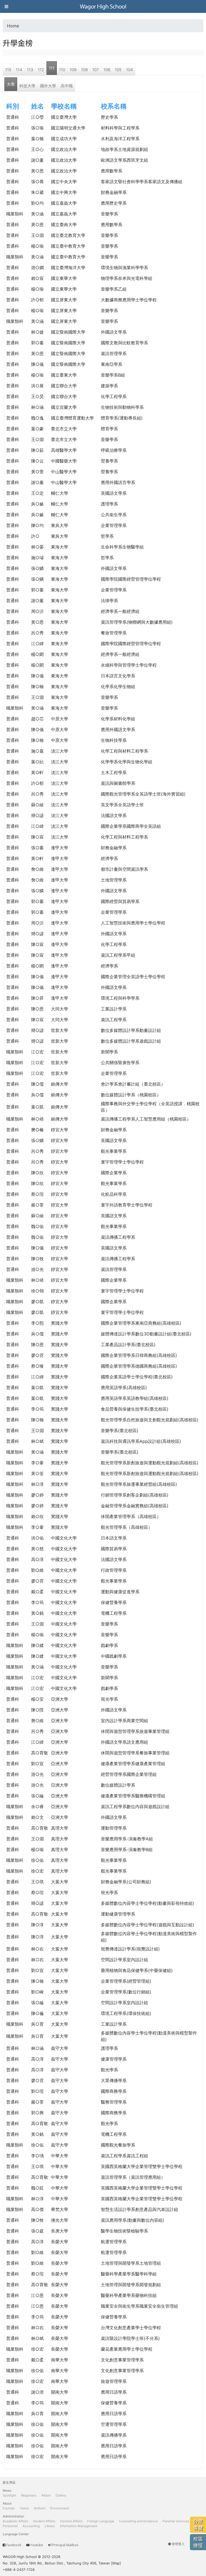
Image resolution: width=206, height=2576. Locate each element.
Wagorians (29, 2495)
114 (19, 70)
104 (130, 70)
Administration (13, 2516)
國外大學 (48, 86)
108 (84, 70)
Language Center (16, 2534)
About (7, 2503)
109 (73, 70)
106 (107, 70)
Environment (60, 2508)
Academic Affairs (15, 2521)
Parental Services (176, 2521)
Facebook (14, 2545)
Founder (9, 2508)
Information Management (79, 2526)
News (7, 2490)
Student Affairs (44, 2521)
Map (116, 2563)
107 (96, 70)
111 (52, 68)
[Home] (103, 6)
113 (30, 70)
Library (50, 2526)
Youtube (37, 2545)
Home (13, 26)
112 (41, 70)
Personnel (10, 2526)
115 (8, 70)
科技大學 (27, 86)
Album (46, 2495)
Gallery (61, 2495)
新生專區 (9, 2482)
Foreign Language (101, 2521)
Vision (24, 2508)
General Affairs (71, 2521)
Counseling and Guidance (138, 2521)
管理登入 (178, 2544)
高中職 (67, 86)
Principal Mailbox (65, 2545)
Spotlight (9, 2495)
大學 (11, 84)
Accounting (31, 2526)
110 (62, 70)
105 (118, 70)
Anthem (40, 2508)
